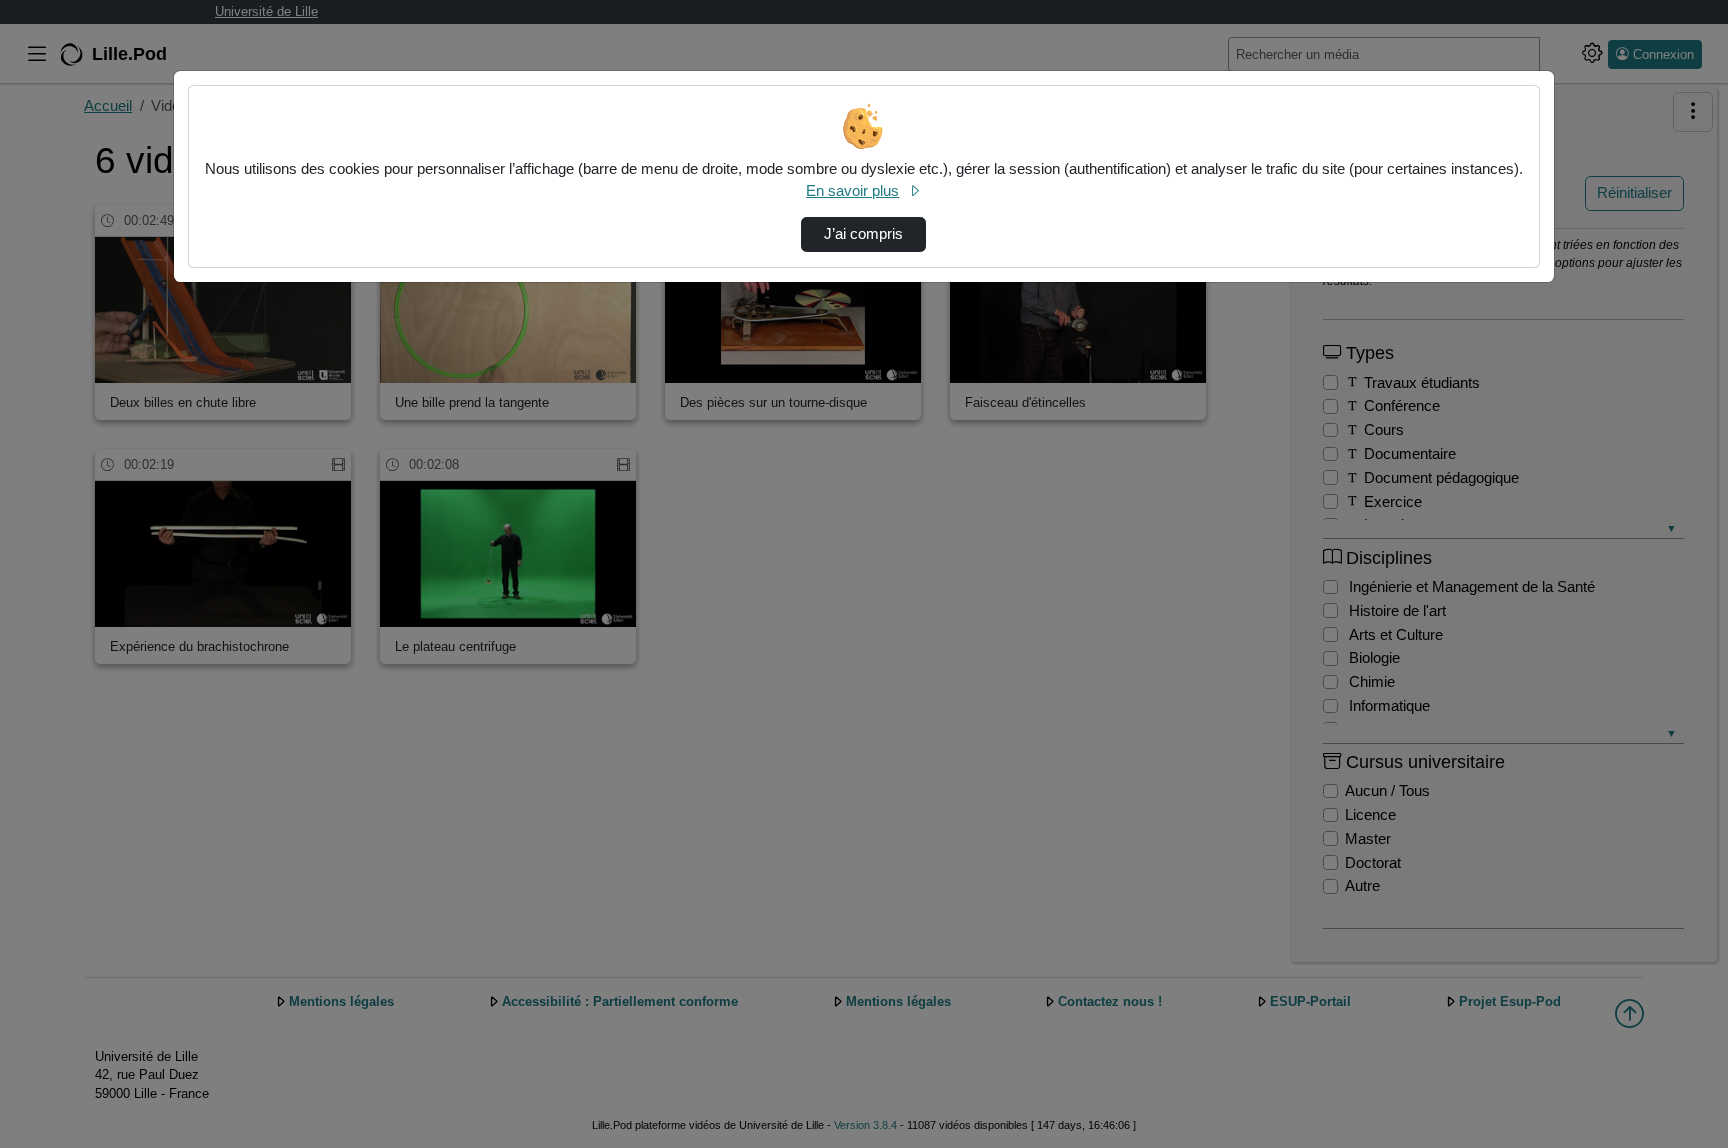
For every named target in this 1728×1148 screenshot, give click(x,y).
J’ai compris (863, 234)
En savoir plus (852, 191)
